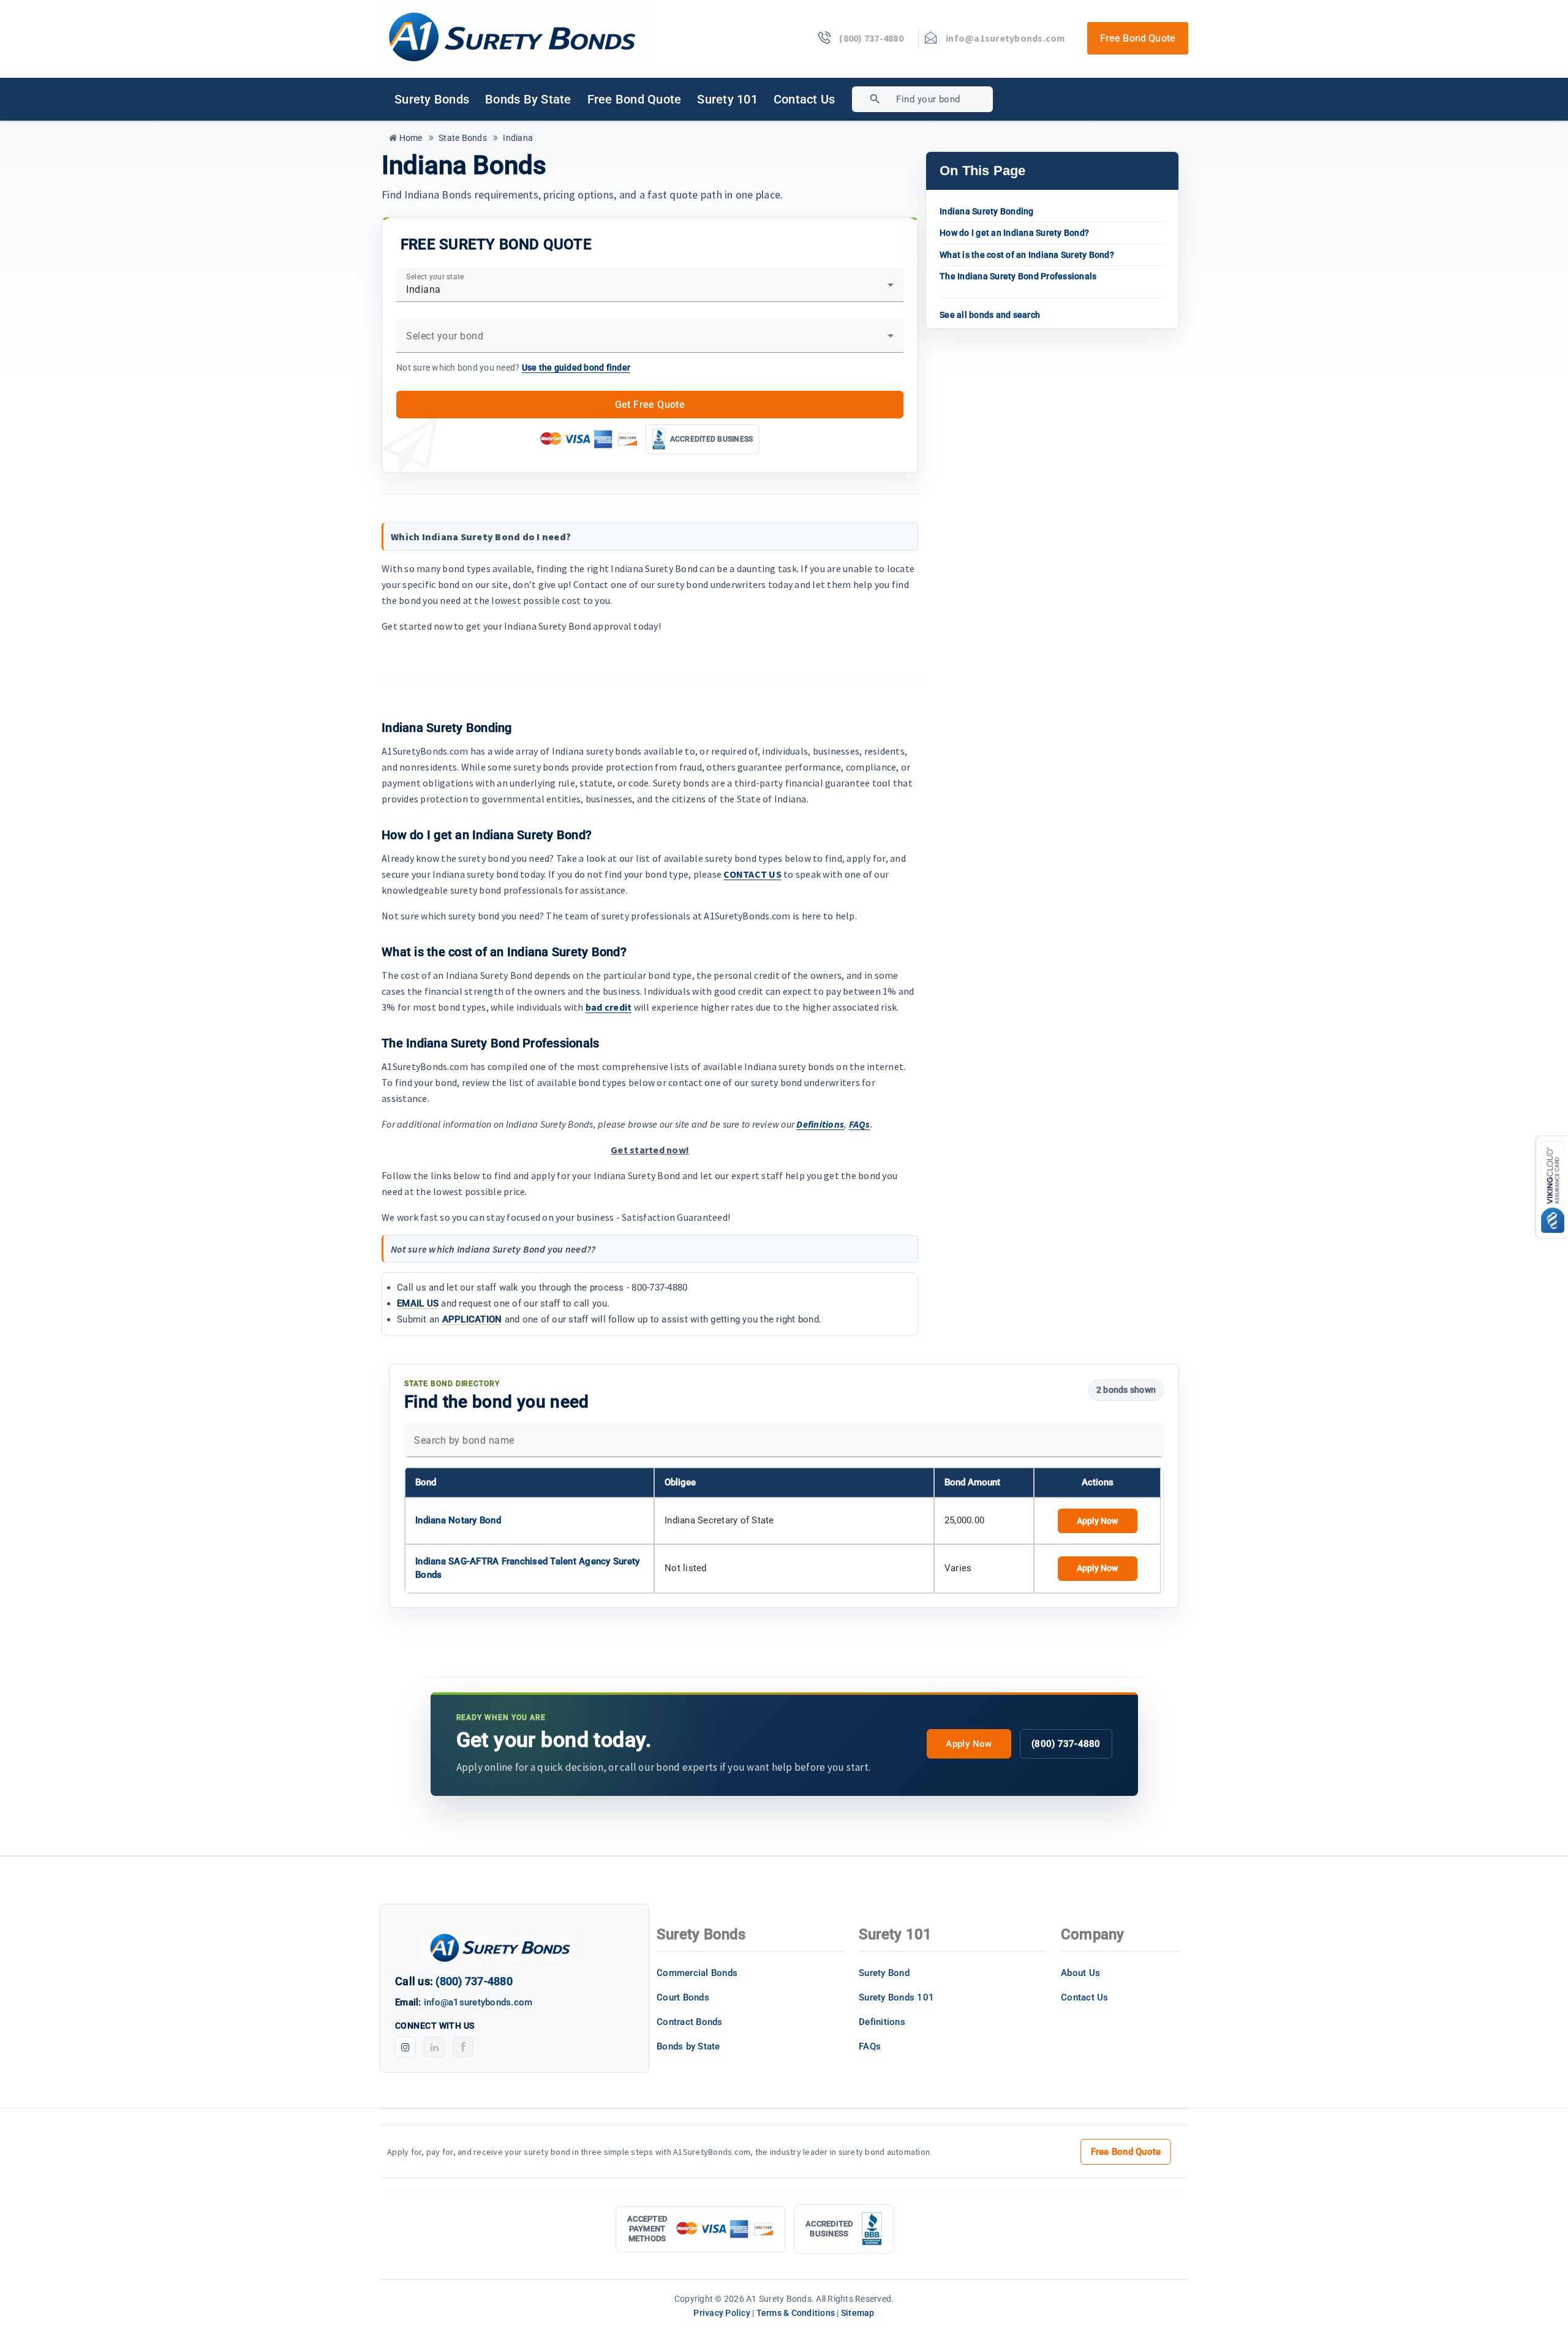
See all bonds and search (990, 315)
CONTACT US (752, 874)
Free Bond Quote (1138, 38)
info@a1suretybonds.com (478, 2002)
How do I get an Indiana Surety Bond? (1014, 233)
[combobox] (967, 99)
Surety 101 (727, 99)
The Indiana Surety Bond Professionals (1018, 276)
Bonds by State (528, 99)
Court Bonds (683, 1997)
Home (409, 138)
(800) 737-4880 (1066, 1744)
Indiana (517, 138)
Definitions (820, 1124)
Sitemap (858, 2313)
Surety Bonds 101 (896, 1997)
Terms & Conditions (796, 2313)
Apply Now (1097, 1521)
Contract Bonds (690, 2022)
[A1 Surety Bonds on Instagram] (405, 2047)
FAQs (860, 1124)
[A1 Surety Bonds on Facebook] (463, 2047)
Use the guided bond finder (576, 368)
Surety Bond (884, 1973)
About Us (1080, 1973)
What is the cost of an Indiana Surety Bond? (1027, 255)
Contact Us (805, 99)
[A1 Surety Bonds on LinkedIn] (434, 2047)
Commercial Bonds (697, 1973)
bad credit (609, 1007)
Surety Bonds (432, 99)
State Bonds (462, 138)
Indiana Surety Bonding (987, 211)
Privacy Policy (722, 2313)
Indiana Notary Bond (458, 1520)
